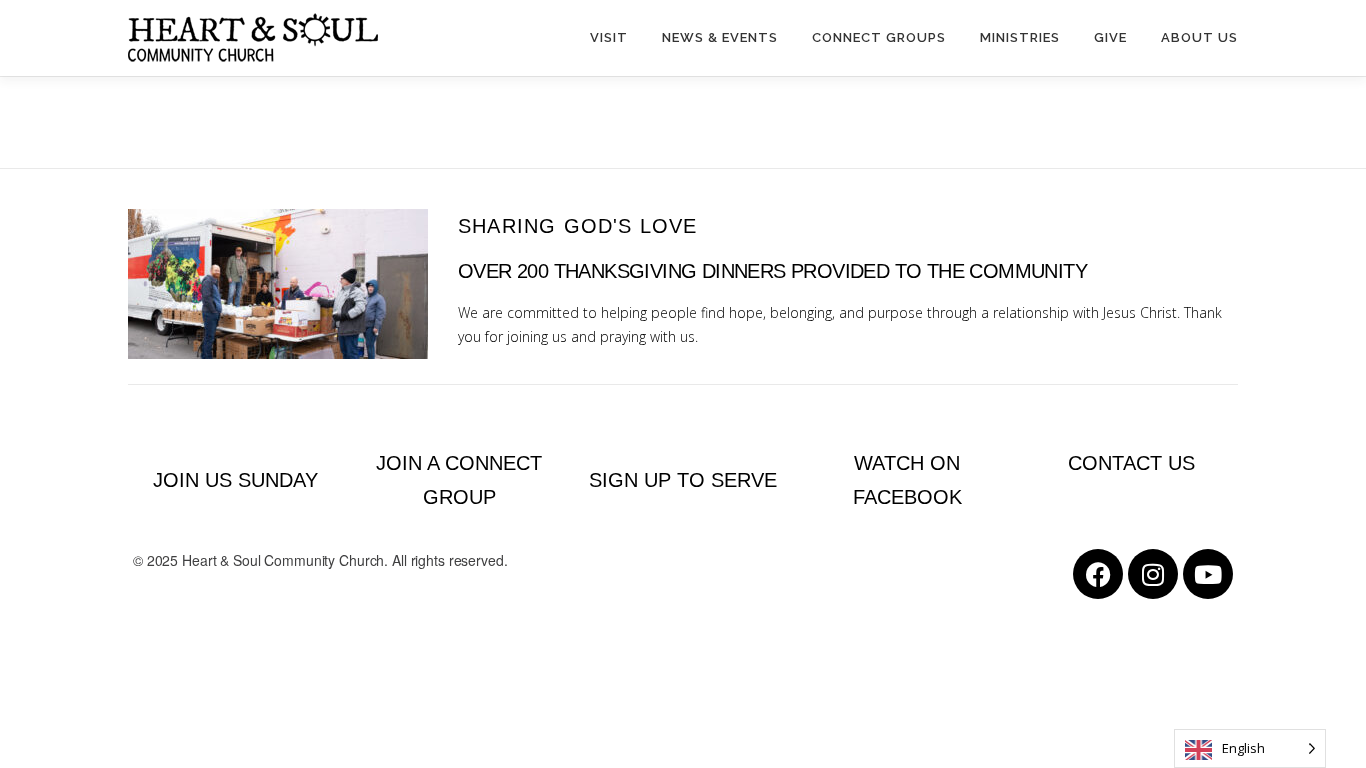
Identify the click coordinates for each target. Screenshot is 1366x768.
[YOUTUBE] (1208, 574)
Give (1110, 37)
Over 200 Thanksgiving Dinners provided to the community (772, 271)
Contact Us (1131, 463)
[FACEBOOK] (1098, 574)
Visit (609, 37)
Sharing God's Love (578, 226)
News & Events (720, 37)
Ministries (1020, 37)
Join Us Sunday (235, 480)
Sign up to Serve (683, 480)
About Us (1199, 37)
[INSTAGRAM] (1153, 574)
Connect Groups (879, 37)
